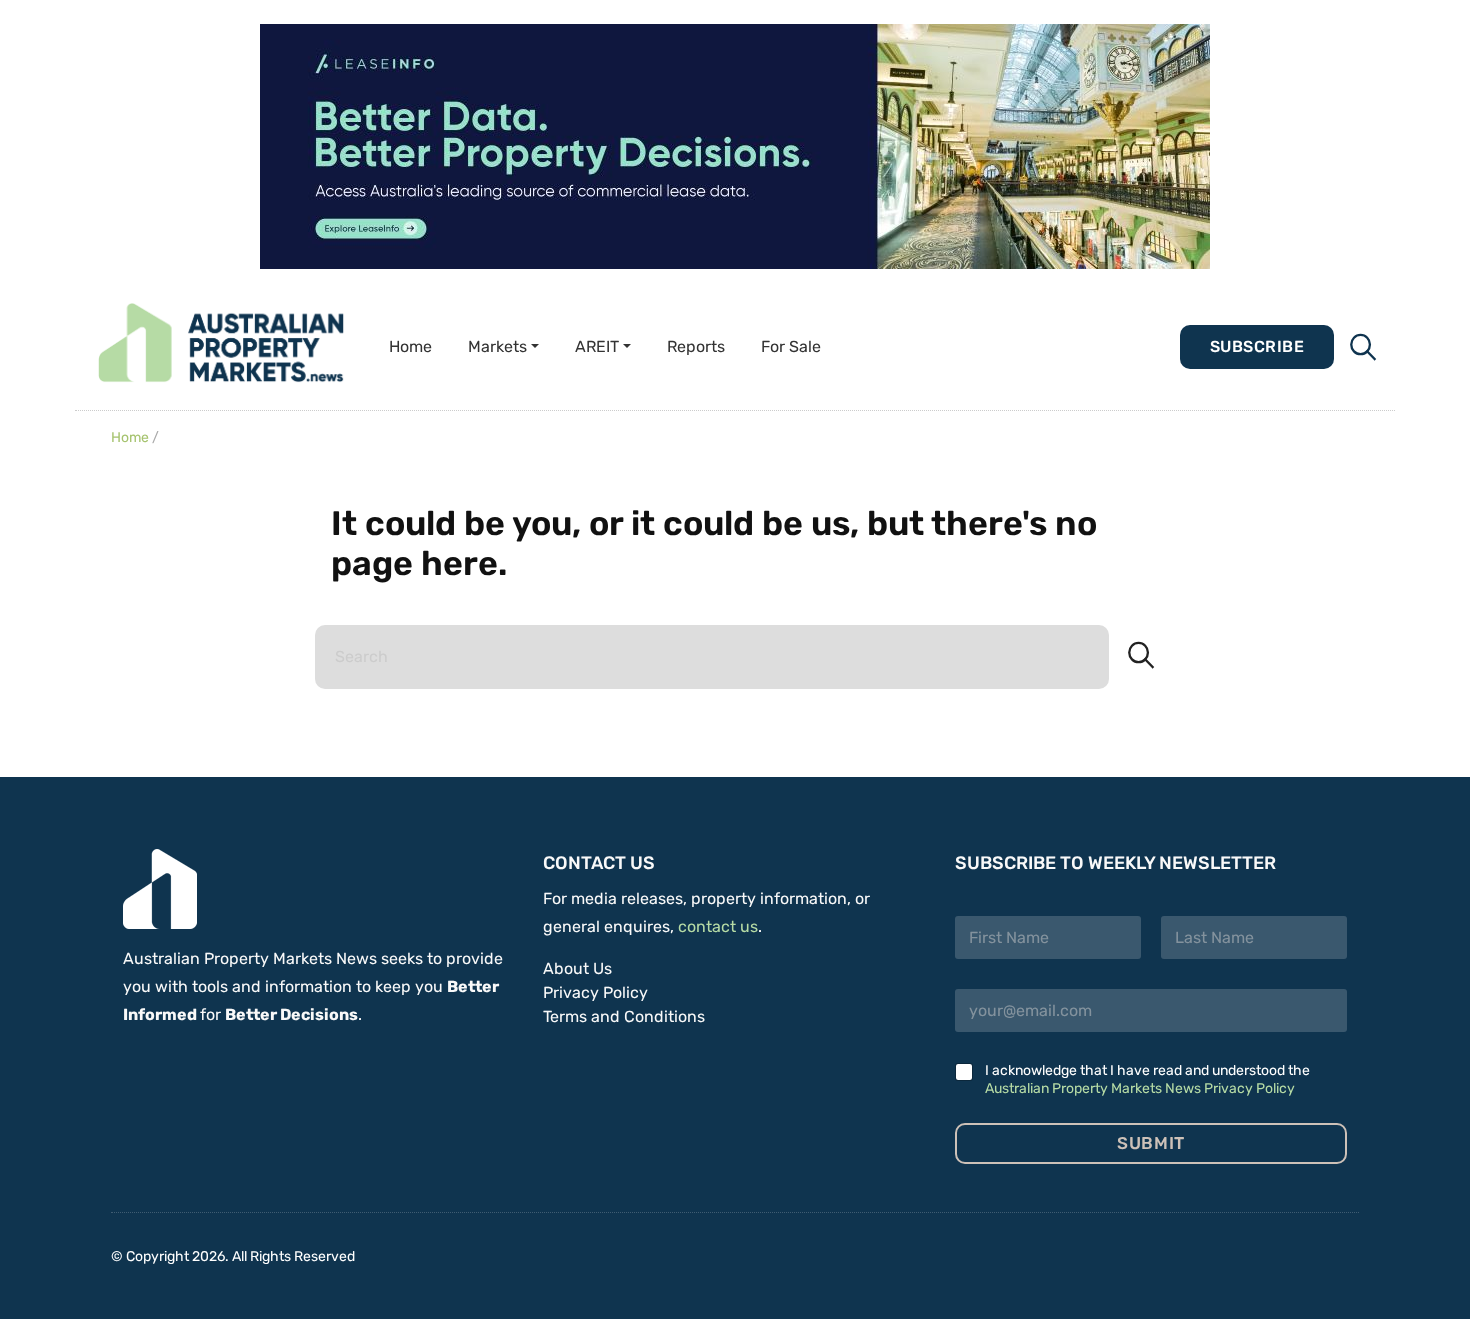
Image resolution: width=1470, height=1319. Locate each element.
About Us (577, 968)
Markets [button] (497, 346)
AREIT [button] (597, 346)
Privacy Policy (595, 992)
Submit (1150, 1143)
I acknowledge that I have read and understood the (1147, 1079)
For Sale (791, 346)
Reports (696, 346)
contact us (718, 926)
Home (410, 346)
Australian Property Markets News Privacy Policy (1140, 1088)
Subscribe (1257, 346)
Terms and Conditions (624, 1016)
